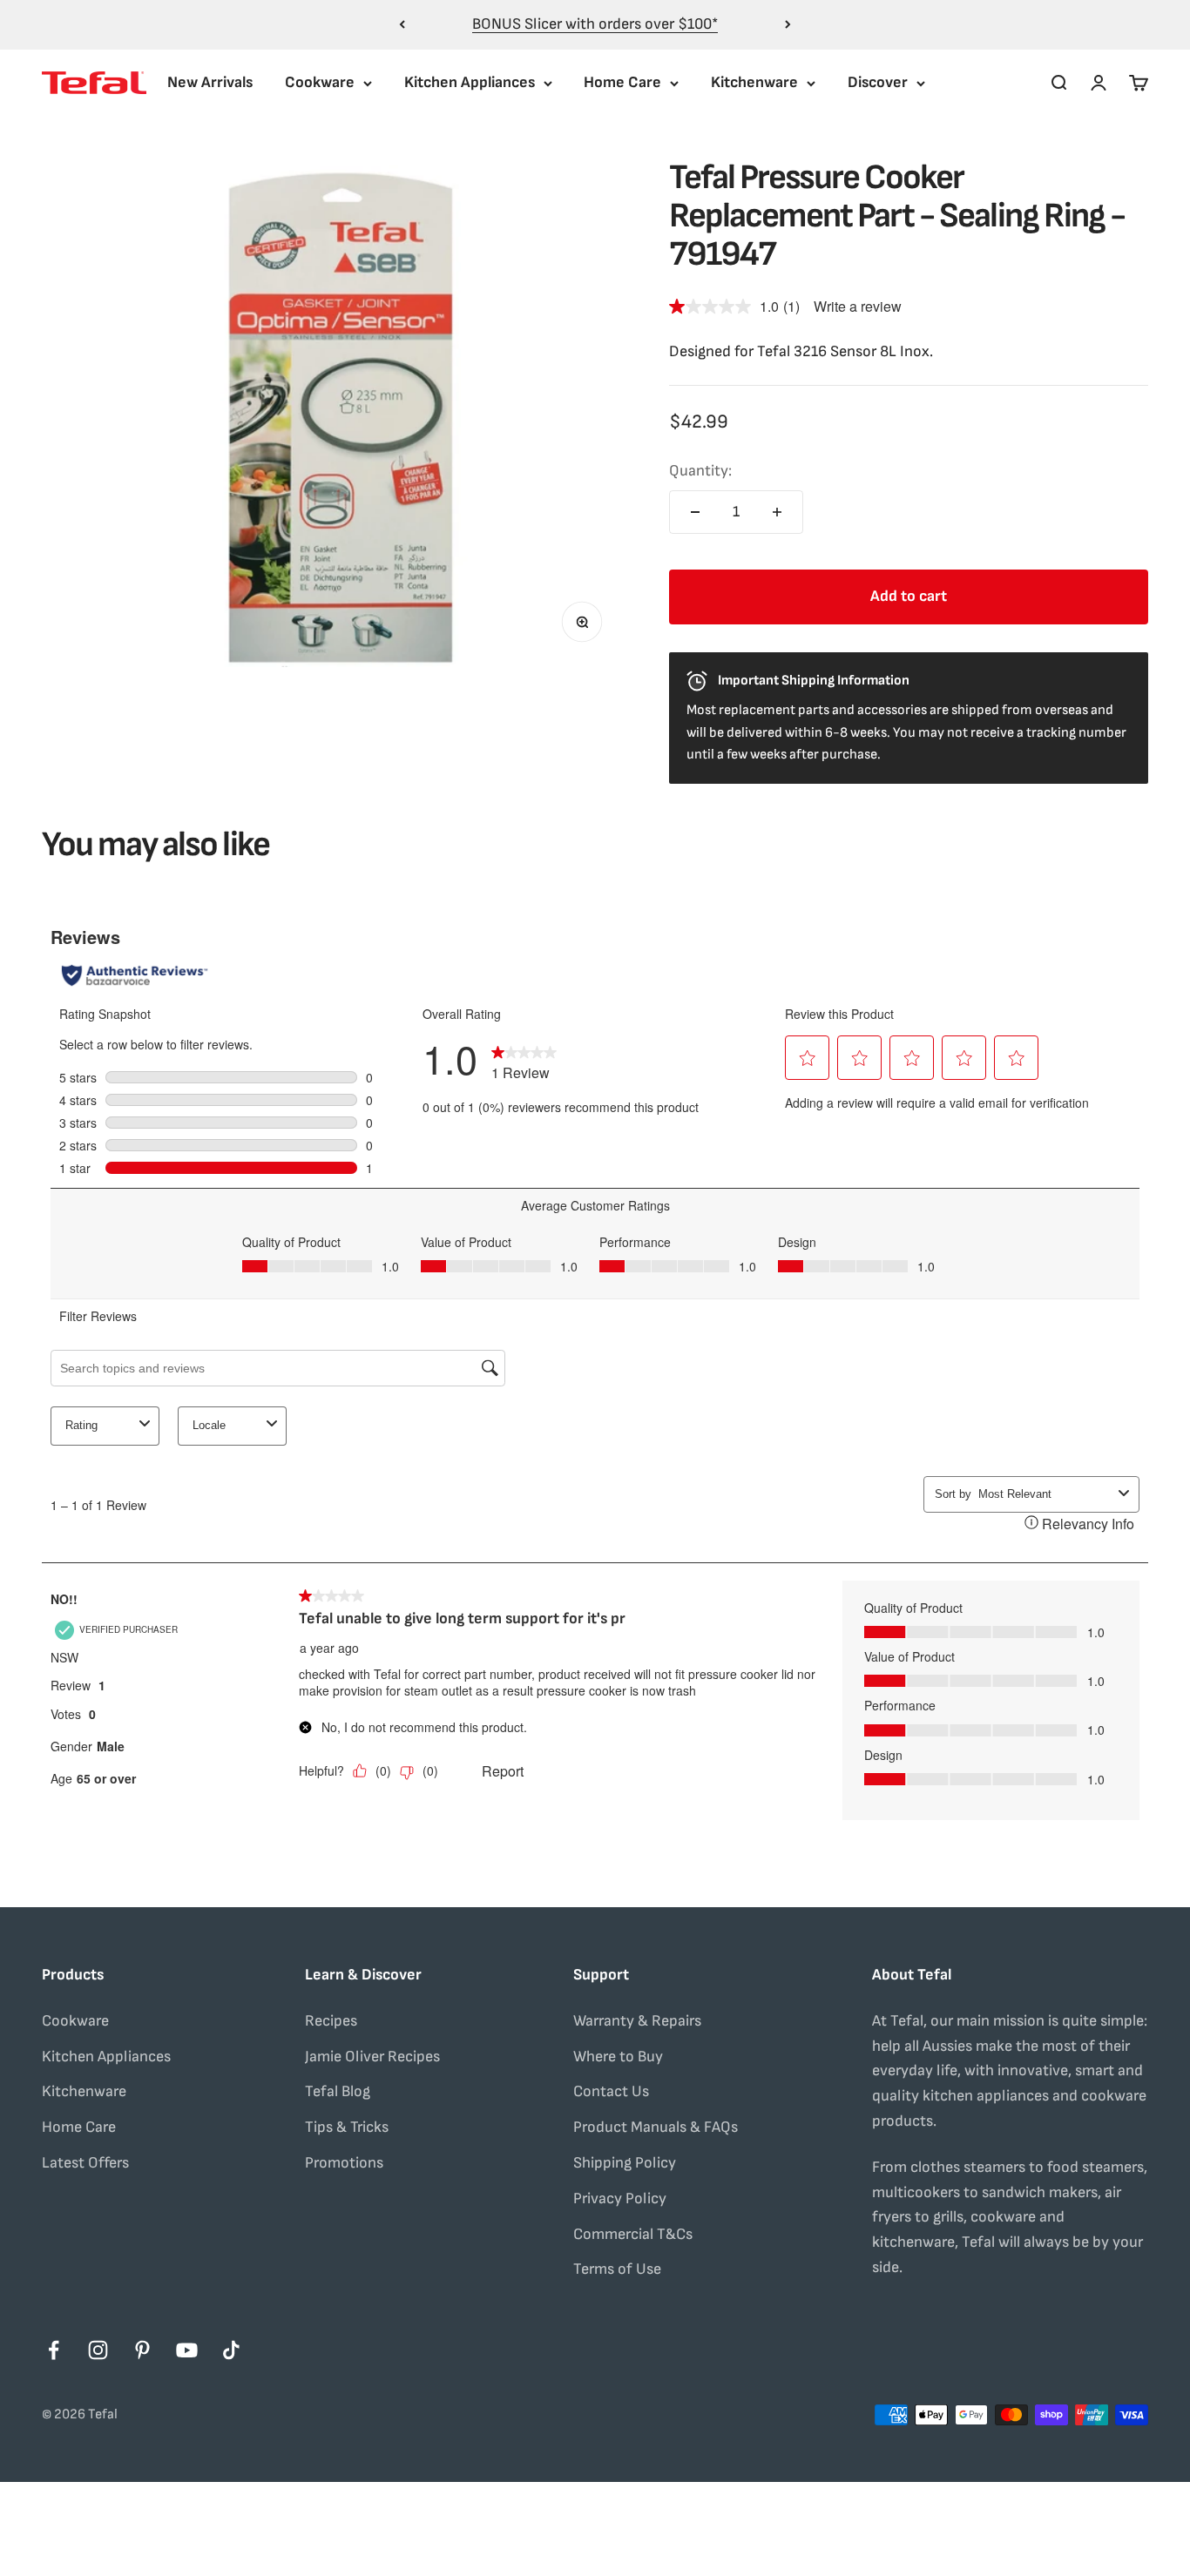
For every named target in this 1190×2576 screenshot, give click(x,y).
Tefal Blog (338, 2091)
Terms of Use (617, 2269)
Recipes (331, 2021)
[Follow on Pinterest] (142, 2350)
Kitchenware (754, 82)
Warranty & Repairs (637, 2021)
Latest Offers (85, 2163)
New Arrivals (210, 82)
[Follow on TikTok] (231, 2350)
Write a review (858, 306)
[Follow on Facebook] (54, 2350)
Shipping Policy (625, 2163)
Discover (878, 82)
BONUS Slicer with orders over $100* (595, 24)
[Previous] (402, 25)
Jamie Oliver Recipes (372, 2057)
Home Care (622, 82)
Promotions (344, 2163)
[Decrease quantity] (695, 512)
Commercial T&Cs (633, 2234)
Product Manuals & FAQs (656, 2127)
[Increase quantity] (777, 512)
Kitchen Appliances (470, 82)
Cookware (320, 82)
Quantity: (700, 471)
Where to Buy (618, 2057)
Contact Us (611, 2091)
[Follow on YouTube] (187, 2350)
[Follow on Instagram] (98, 2350)
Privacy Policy (620, 2198)
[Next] (788, 25)
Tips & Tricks (347, 2127)
